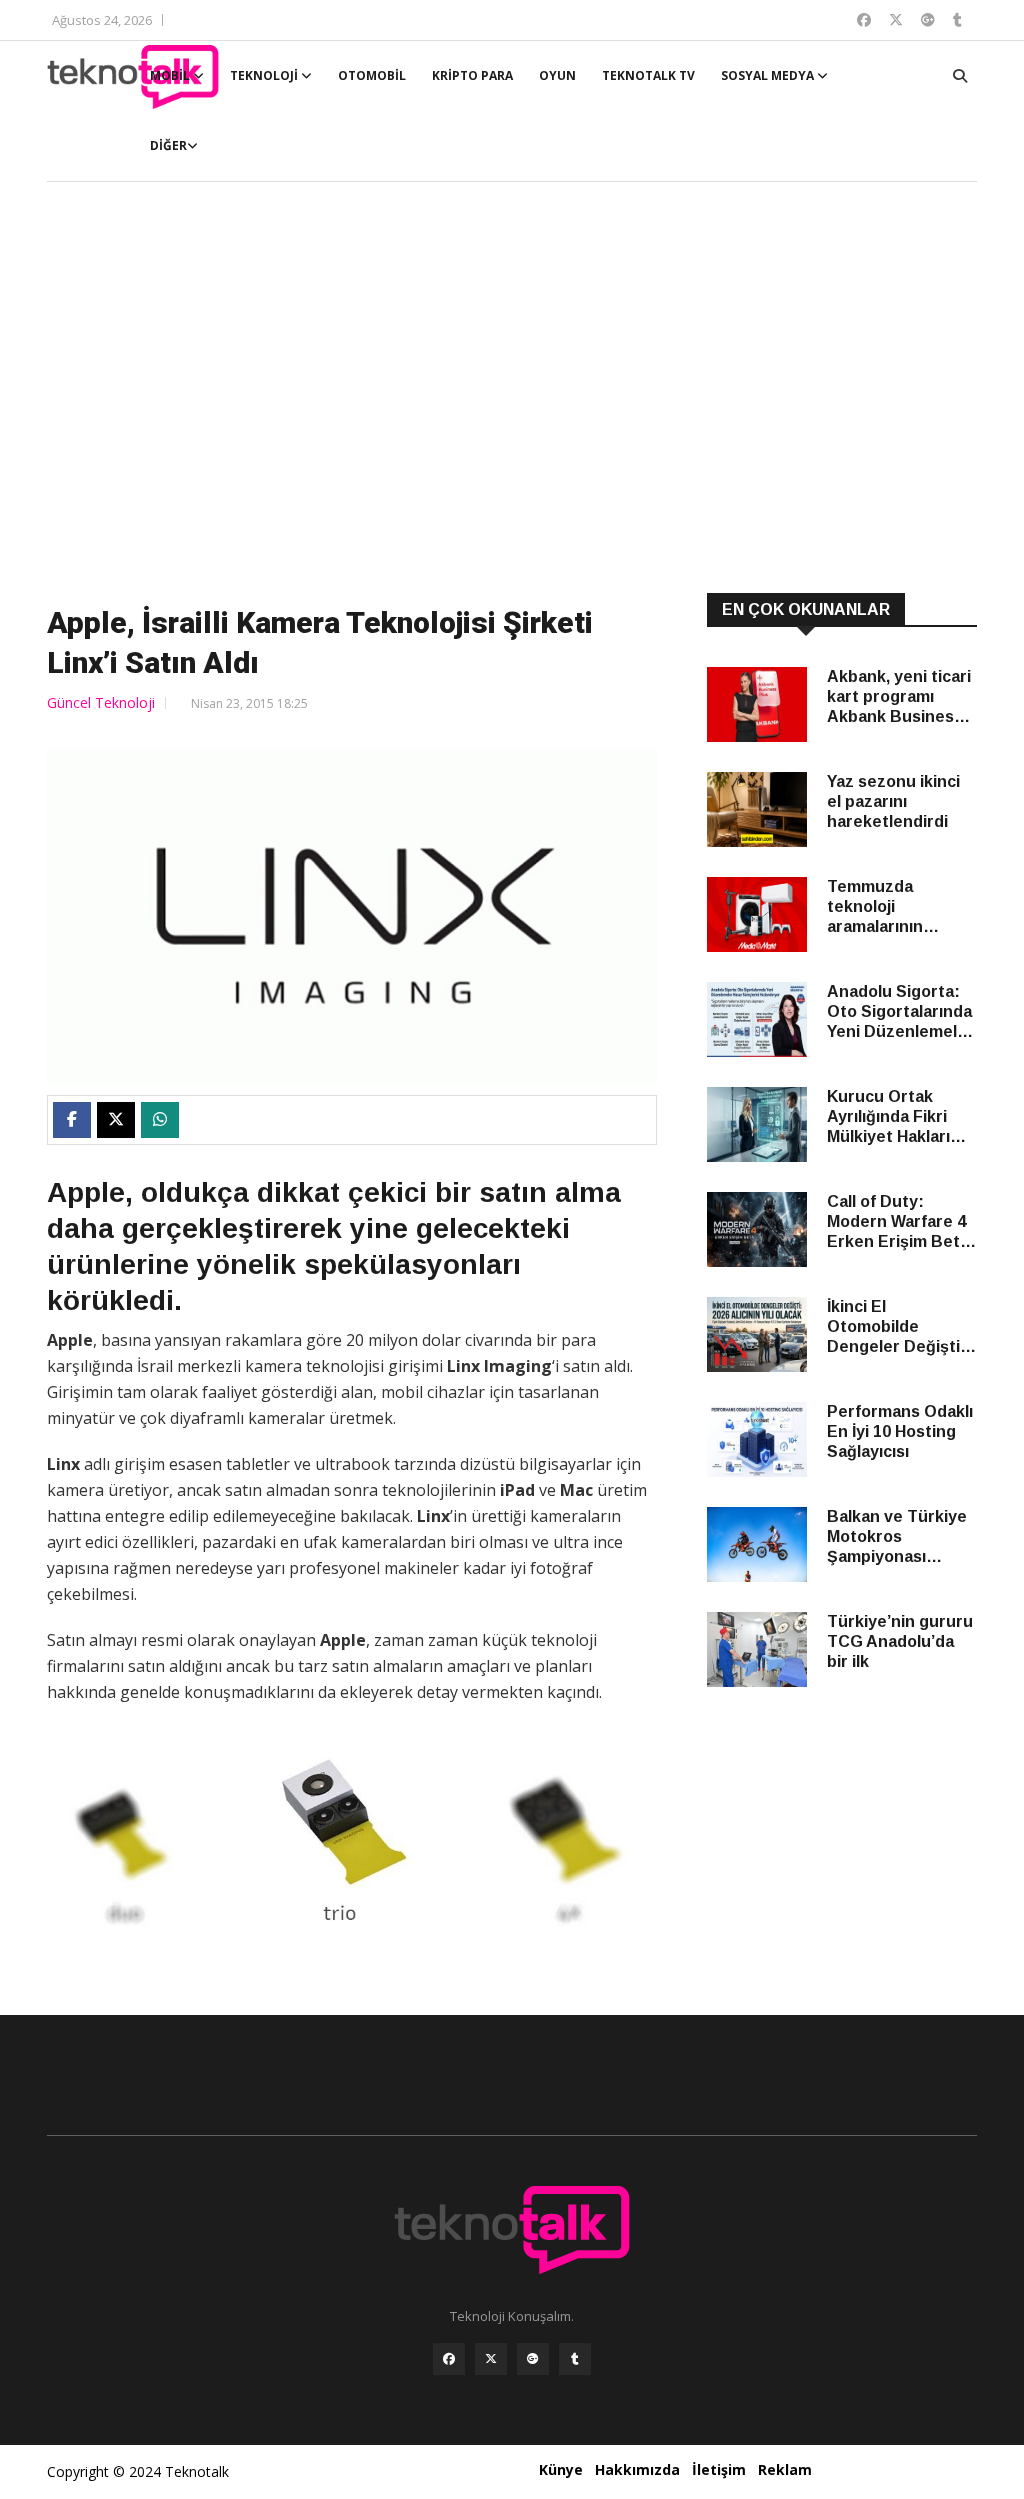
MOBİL (171, 75)
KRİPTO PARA (472, 75)
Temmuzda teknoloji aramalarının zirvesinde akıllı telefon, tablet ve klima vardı (894, 907)
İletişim (719, 2469)
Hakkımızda (637, 2469)
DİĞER (168, 145)
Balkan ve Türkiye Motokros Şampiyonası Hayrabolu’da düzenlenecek (897, 1537)
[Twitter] (491, 2359)
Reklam (785, 2469)
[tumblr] (575, 2359)
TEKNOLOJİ (265, 75)
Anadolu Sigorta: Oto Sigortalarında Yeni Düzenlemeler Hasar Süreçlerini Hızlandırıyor (900, 1012)
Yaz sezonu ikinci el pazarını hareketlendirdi (893, 801)
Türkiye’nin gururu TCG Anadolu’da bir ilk (900, 1641)
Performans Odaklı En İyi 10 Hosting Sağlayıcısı (900, 1431)
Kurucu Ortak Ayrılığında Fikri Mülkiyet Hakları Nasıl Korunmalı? (891, 1117)
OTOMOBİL (372, 75)
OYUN (557, 75)
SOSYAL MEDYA (769, 75)
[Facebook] (449, 2359)
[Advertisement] (512, 390)
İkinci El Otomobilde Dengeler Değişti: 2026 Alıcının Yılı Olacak (896, 1327)
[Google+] (533, 2359)
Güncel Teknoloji (101, 702)
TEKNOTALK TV (648, 75)
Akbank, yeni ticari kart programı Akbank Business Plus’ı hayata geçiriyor (899, 697)
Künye (561, 2469)
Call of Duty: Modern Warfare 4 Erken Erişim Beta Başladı (898, 1222)
